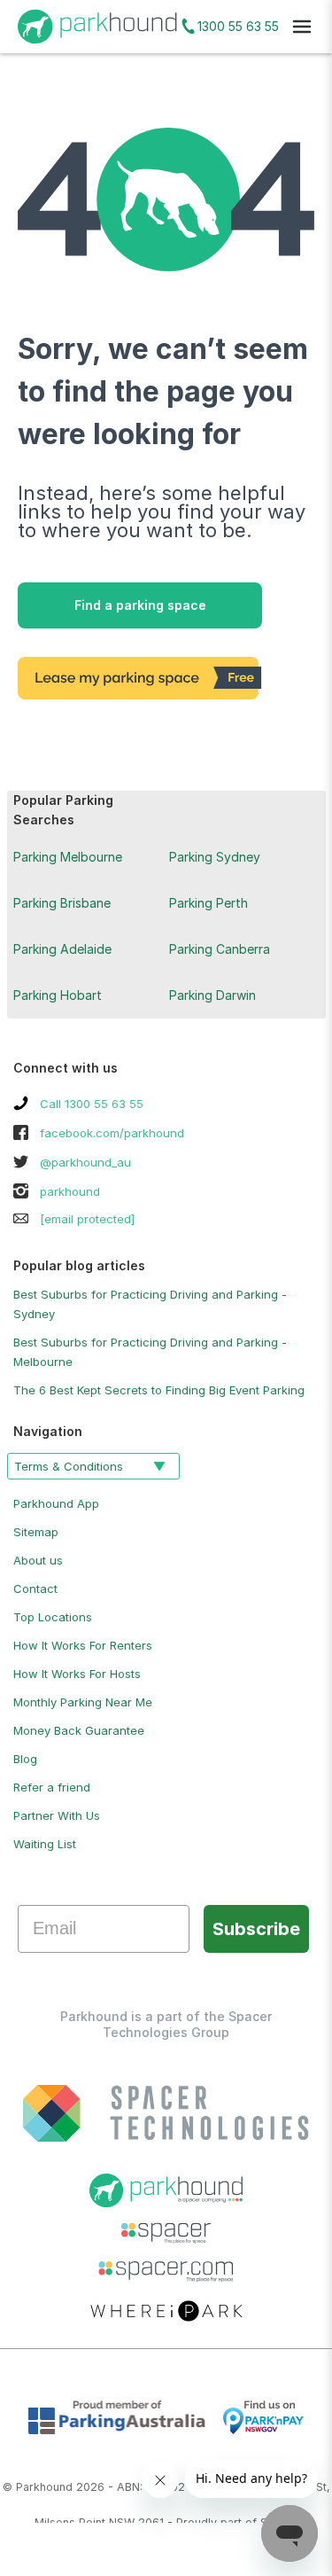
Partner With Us (57, 1815)
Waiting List (45, 1844)
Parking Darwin (212, 995)
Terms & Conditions (69, 1466)
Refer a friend (52, 1787)
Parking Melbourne (68, 857)
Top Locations (53, 1617)
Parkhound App (56, 1503)
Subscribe (256, 1929)
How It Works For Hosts (77, 1674)
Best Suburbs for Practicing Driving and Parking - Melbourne (150, 1352)
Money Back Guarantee (79, 1730)
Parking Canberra (220, 949)
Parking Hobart (58, 995)
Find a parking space (140, 605)
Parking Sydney (215, 857)
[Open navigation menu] (302, 27)
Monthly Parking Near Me (83, 1702)
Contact (35, 1589)
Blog (25, 1759)
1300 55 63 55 (238, 26)
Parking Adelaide (62, 949)
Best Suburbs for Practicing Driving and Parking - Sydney (150, 1304)
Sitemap (36, 1532)
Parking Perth (208, 903)
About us (38, 1560)
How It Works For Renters (83, 1645)
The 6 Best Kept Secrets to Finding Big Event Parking (159, 1390)
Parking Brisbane (62, 903)
